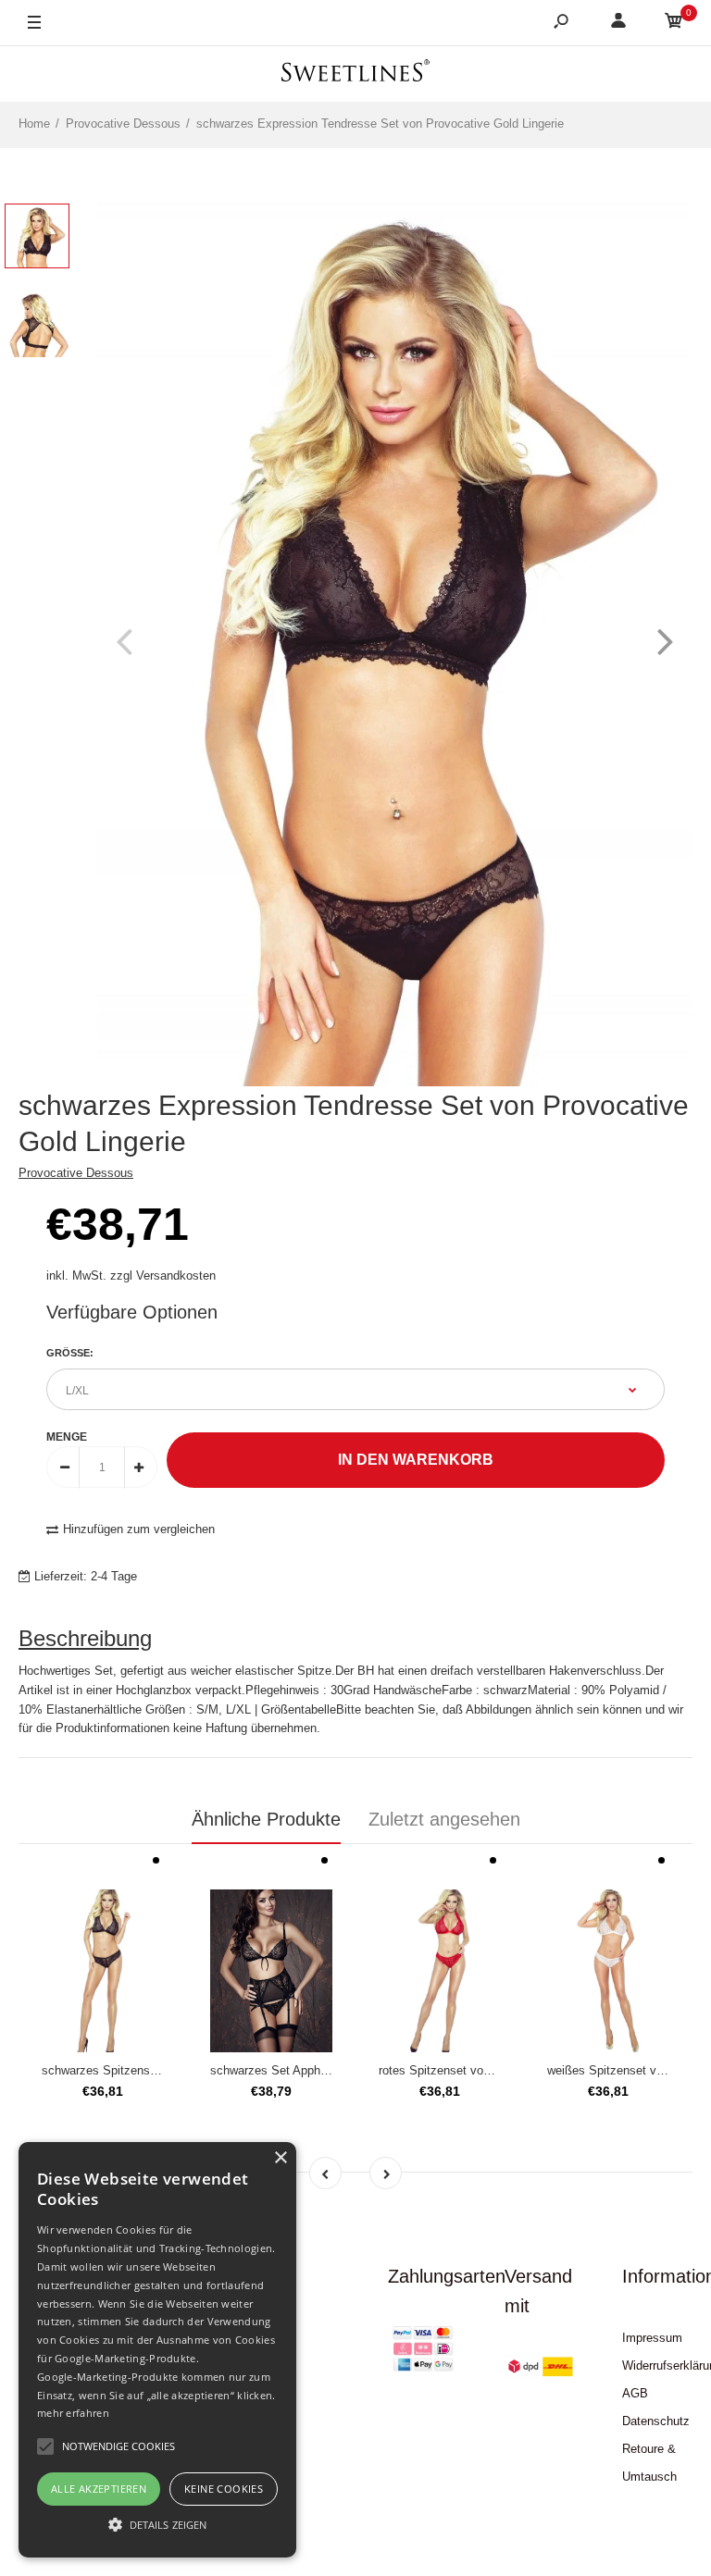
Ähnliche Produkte (266, 1819)
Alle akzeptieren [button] (99, 2489)
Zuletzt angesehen (444, 1819)
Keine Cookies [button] (224, 2489)
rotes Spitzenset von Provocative (468, 2070)
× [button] (280, 2158)
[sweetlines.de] (355, 74)
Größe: (70, 1353)
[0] (674, 24)
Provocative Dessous (76, 1173)
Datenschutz (656, 2421)
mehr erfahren (73, 2413)
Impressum (652, 2338)
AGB (635, 2393)
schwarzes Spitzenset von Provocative (146, 2070)
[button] (157, 2524)
